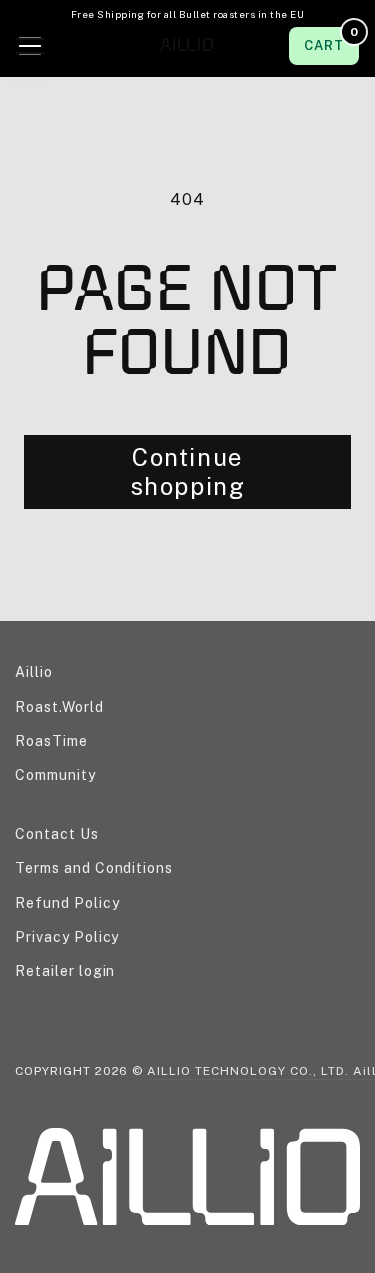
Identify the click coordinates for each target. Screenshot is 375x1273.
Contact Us (57, 834)
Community (55, 775)
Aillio (34, 672)
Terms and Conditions (94, 868)
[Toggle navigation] (30, 46)
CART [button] (331, 40)
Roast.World (59, 707)
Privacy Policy (67, 937)
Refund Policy (67, 903)
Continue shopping (188, 471)
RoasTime (51, 741)
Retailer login (65, 971)
